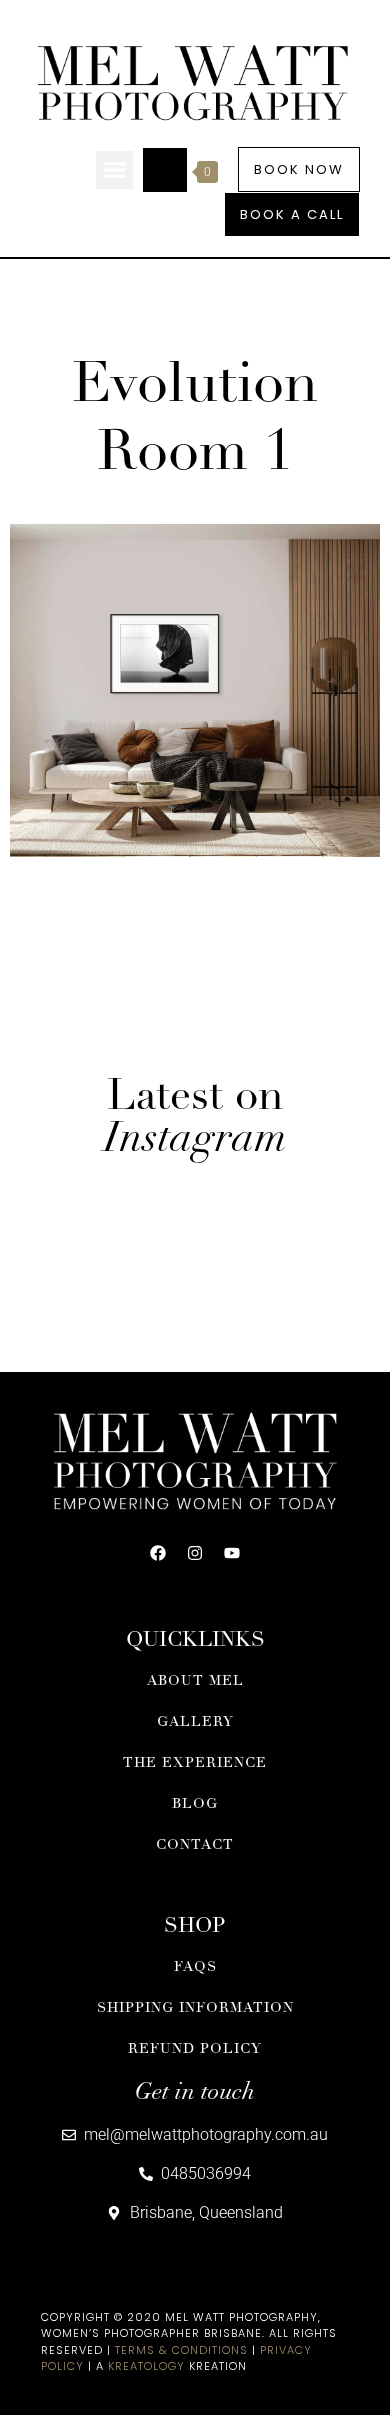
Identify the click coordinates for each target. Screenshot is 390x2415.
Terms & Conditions (181, 2350)
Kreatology (146, 2366)
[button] (115, 170)
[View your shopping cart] (165, 170)
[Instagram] (195, 1553)
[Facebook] (158, 1553)
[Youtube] (232, 1553)
